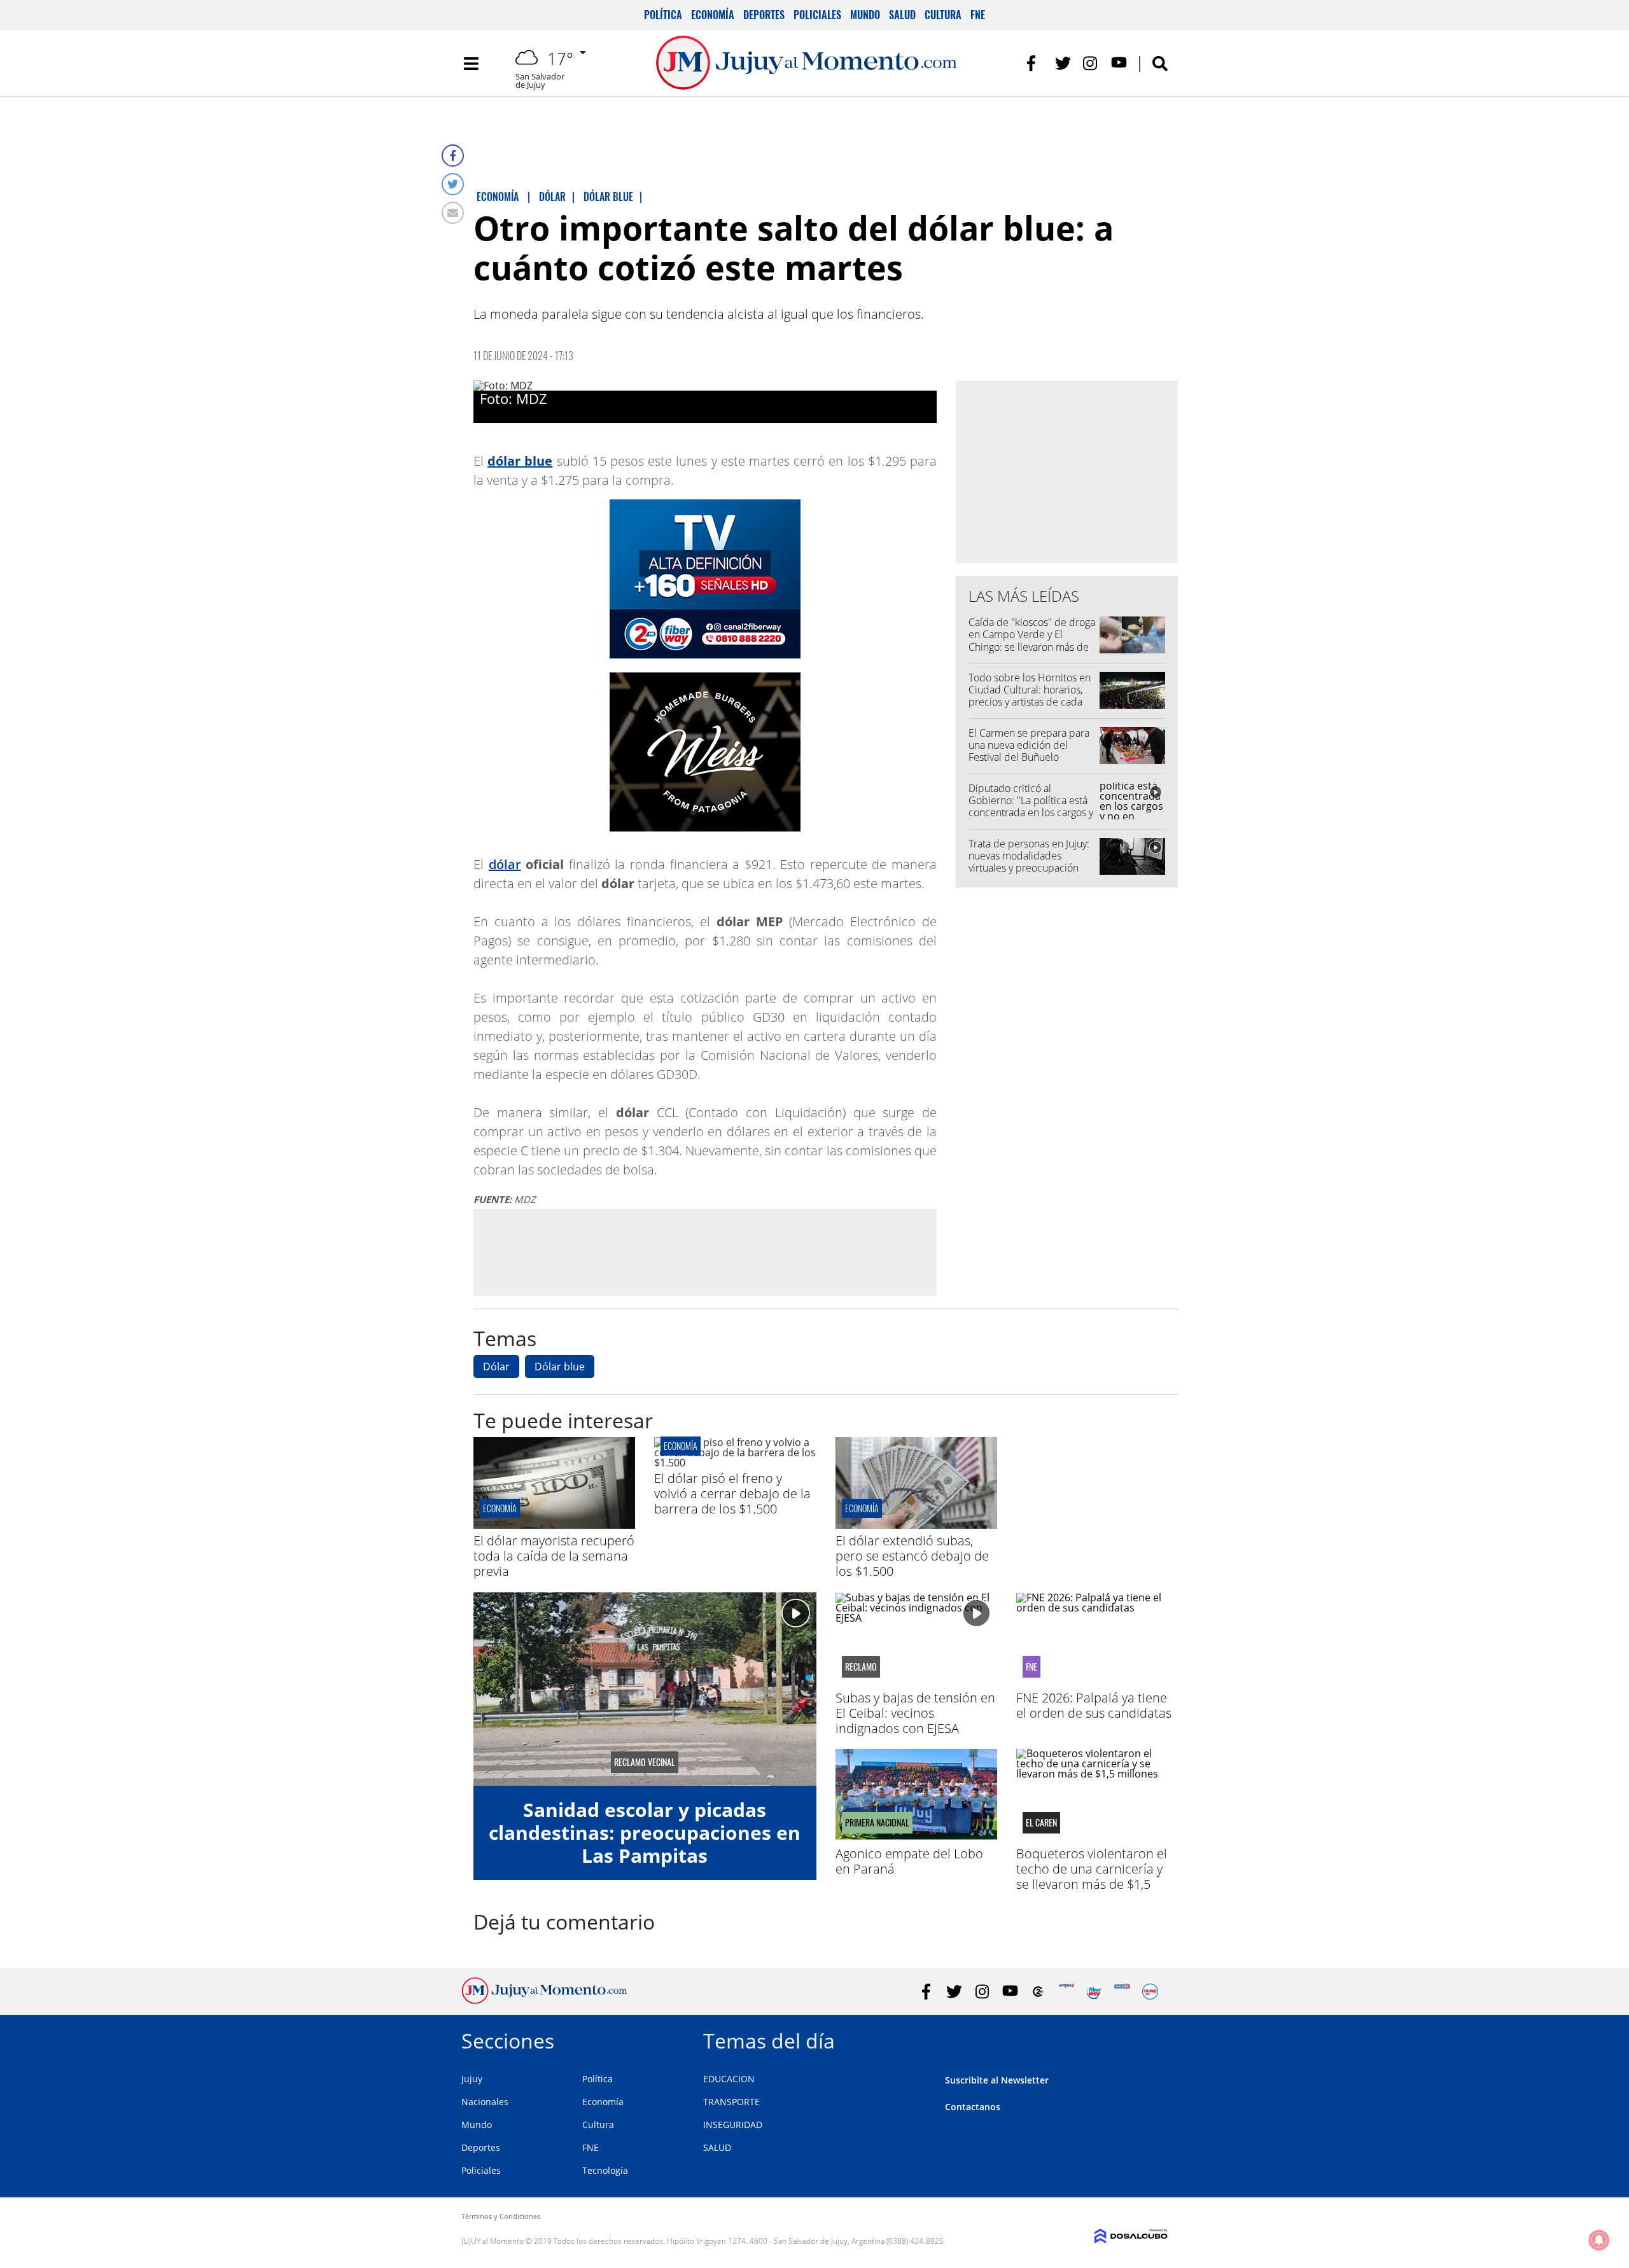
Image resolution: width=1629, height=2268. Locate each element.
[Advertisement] (705, 1252)
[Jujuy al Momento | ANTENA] (1066, 1992)
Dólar (496, 1367)
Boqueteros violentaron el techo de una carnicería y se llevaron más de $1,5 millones (1092, 1876)
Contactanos (973, 2107)
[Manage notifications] (1599, 2240)
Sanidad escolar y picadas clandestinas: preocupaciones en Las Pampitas (645, 1833)
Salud (902, 15)
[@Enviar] (453, 213)
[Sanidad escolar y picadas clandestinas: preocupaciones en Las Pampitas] (645, 1689)
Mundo (865, 15)
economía (500, 1508)
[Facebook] (453, 156)
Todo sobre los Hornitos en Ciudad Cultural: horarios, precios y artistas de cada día (1030, 696)
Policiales (817, 15)
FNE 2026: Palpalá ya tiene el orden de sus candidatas (1094, 1705)
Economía (713, 15)
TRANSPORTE (731, 2102)
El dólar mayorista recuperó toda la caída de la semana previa (554, 1556)
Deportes (764, 15)
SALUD (717, 2147)
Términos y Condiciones (501, 2216)
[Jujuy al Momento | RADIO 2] (1122, 1992)
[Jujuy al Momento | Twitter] (1063, 63)
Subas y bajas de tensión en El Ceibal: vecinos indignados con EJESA (915, 1713)
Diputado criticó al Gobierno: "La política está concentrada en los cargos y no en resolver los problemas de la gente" (1031, 813)
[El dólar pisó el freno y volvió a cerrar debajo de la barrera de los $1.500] (735, 1463)
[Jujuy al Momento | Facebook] (1035, 63)
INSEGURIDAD (733, 2125)
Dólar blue (560, 1367)
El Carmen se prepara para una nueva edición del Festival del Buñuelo (1029, 745)
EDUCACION (729, 2079)
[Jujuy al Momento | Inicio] (1153, 2039)
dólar (505, 864)
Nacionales (485, 2102)
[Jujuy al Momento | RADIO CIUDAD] (1150, 1992)
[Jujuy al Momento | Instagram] (1091, 63)
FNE (978, 15)
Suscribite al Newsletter (997, 2080)
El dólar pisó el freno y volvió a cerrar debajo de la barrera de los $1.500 (732, 1493)
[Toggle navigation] (471, 64)
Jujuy (472, 2079)
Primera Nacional (877, 1823)
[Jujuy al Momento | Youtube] (1119, 63)
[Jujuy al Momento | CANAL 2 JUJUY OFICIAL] (1038, 1992)
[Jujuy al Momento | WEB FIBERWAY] (1094, 1992)
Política (663, 15)
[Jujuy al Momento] (544, 2000)
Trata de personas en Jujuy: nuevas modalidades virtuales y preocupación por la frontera (1029, 862)
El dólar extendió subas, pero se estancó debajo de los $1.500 (912, 1556)
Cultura (943, 15)
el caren (1041, 1823)
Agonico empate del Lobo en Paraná (909, 1861)
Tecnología (605, 2170)
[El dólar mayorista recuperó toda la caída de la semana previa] (554, 1525)
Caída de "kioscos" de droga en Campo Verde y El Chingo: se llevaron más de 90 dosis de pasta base (1032, 641)
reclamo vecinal (645, 1762)
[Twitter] (453, 184)
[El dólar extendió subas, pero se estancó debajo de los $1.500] (916, 1525)
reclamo (861, 1667)
